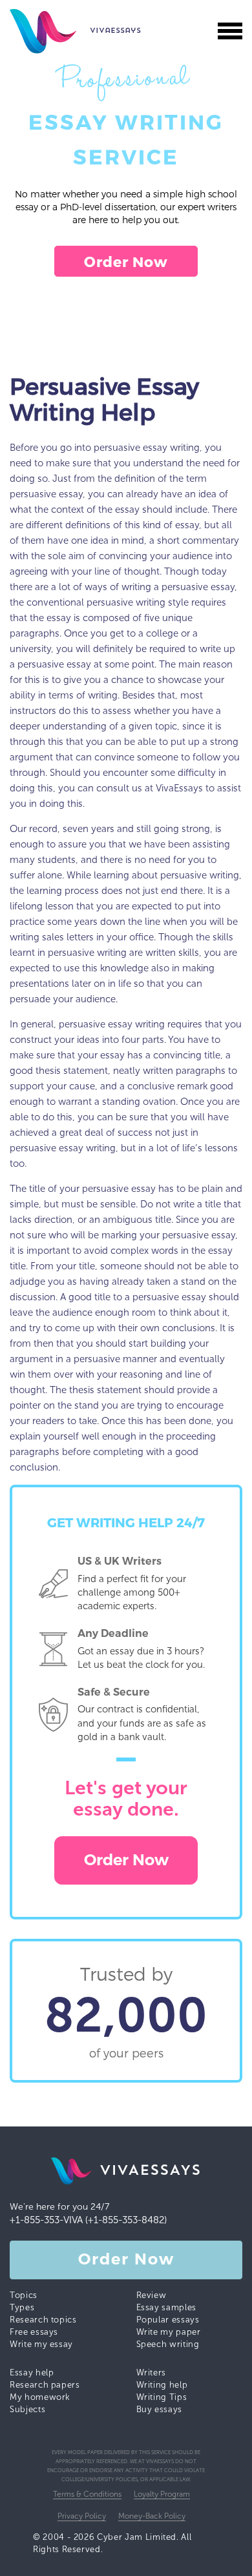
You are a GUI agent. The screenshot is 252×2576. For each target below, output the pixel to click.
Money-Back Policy (152, 2516)
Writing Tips (162, 2397)
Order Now (126, 261)
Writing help (162, 2385)
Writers (152, 2373)
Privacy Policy (82, 2516)
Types (22, 2307)
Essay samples (166, 2307)
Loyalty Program (162, 2494)
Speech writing (168, 2344)
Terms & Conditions (87, 2494)
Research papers (45, 2385)
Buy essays (160, 2409)
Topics (24, 2295)
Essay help (32, 2373)
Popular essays (168, 2320)
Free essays (34, 2332)
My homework (40, 2397)
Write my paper (169, 2332)
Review (152, 2295)
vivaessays (49, 31)
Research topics (43, 2320)
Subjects (27, 2409)
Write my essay (41, 2344)
